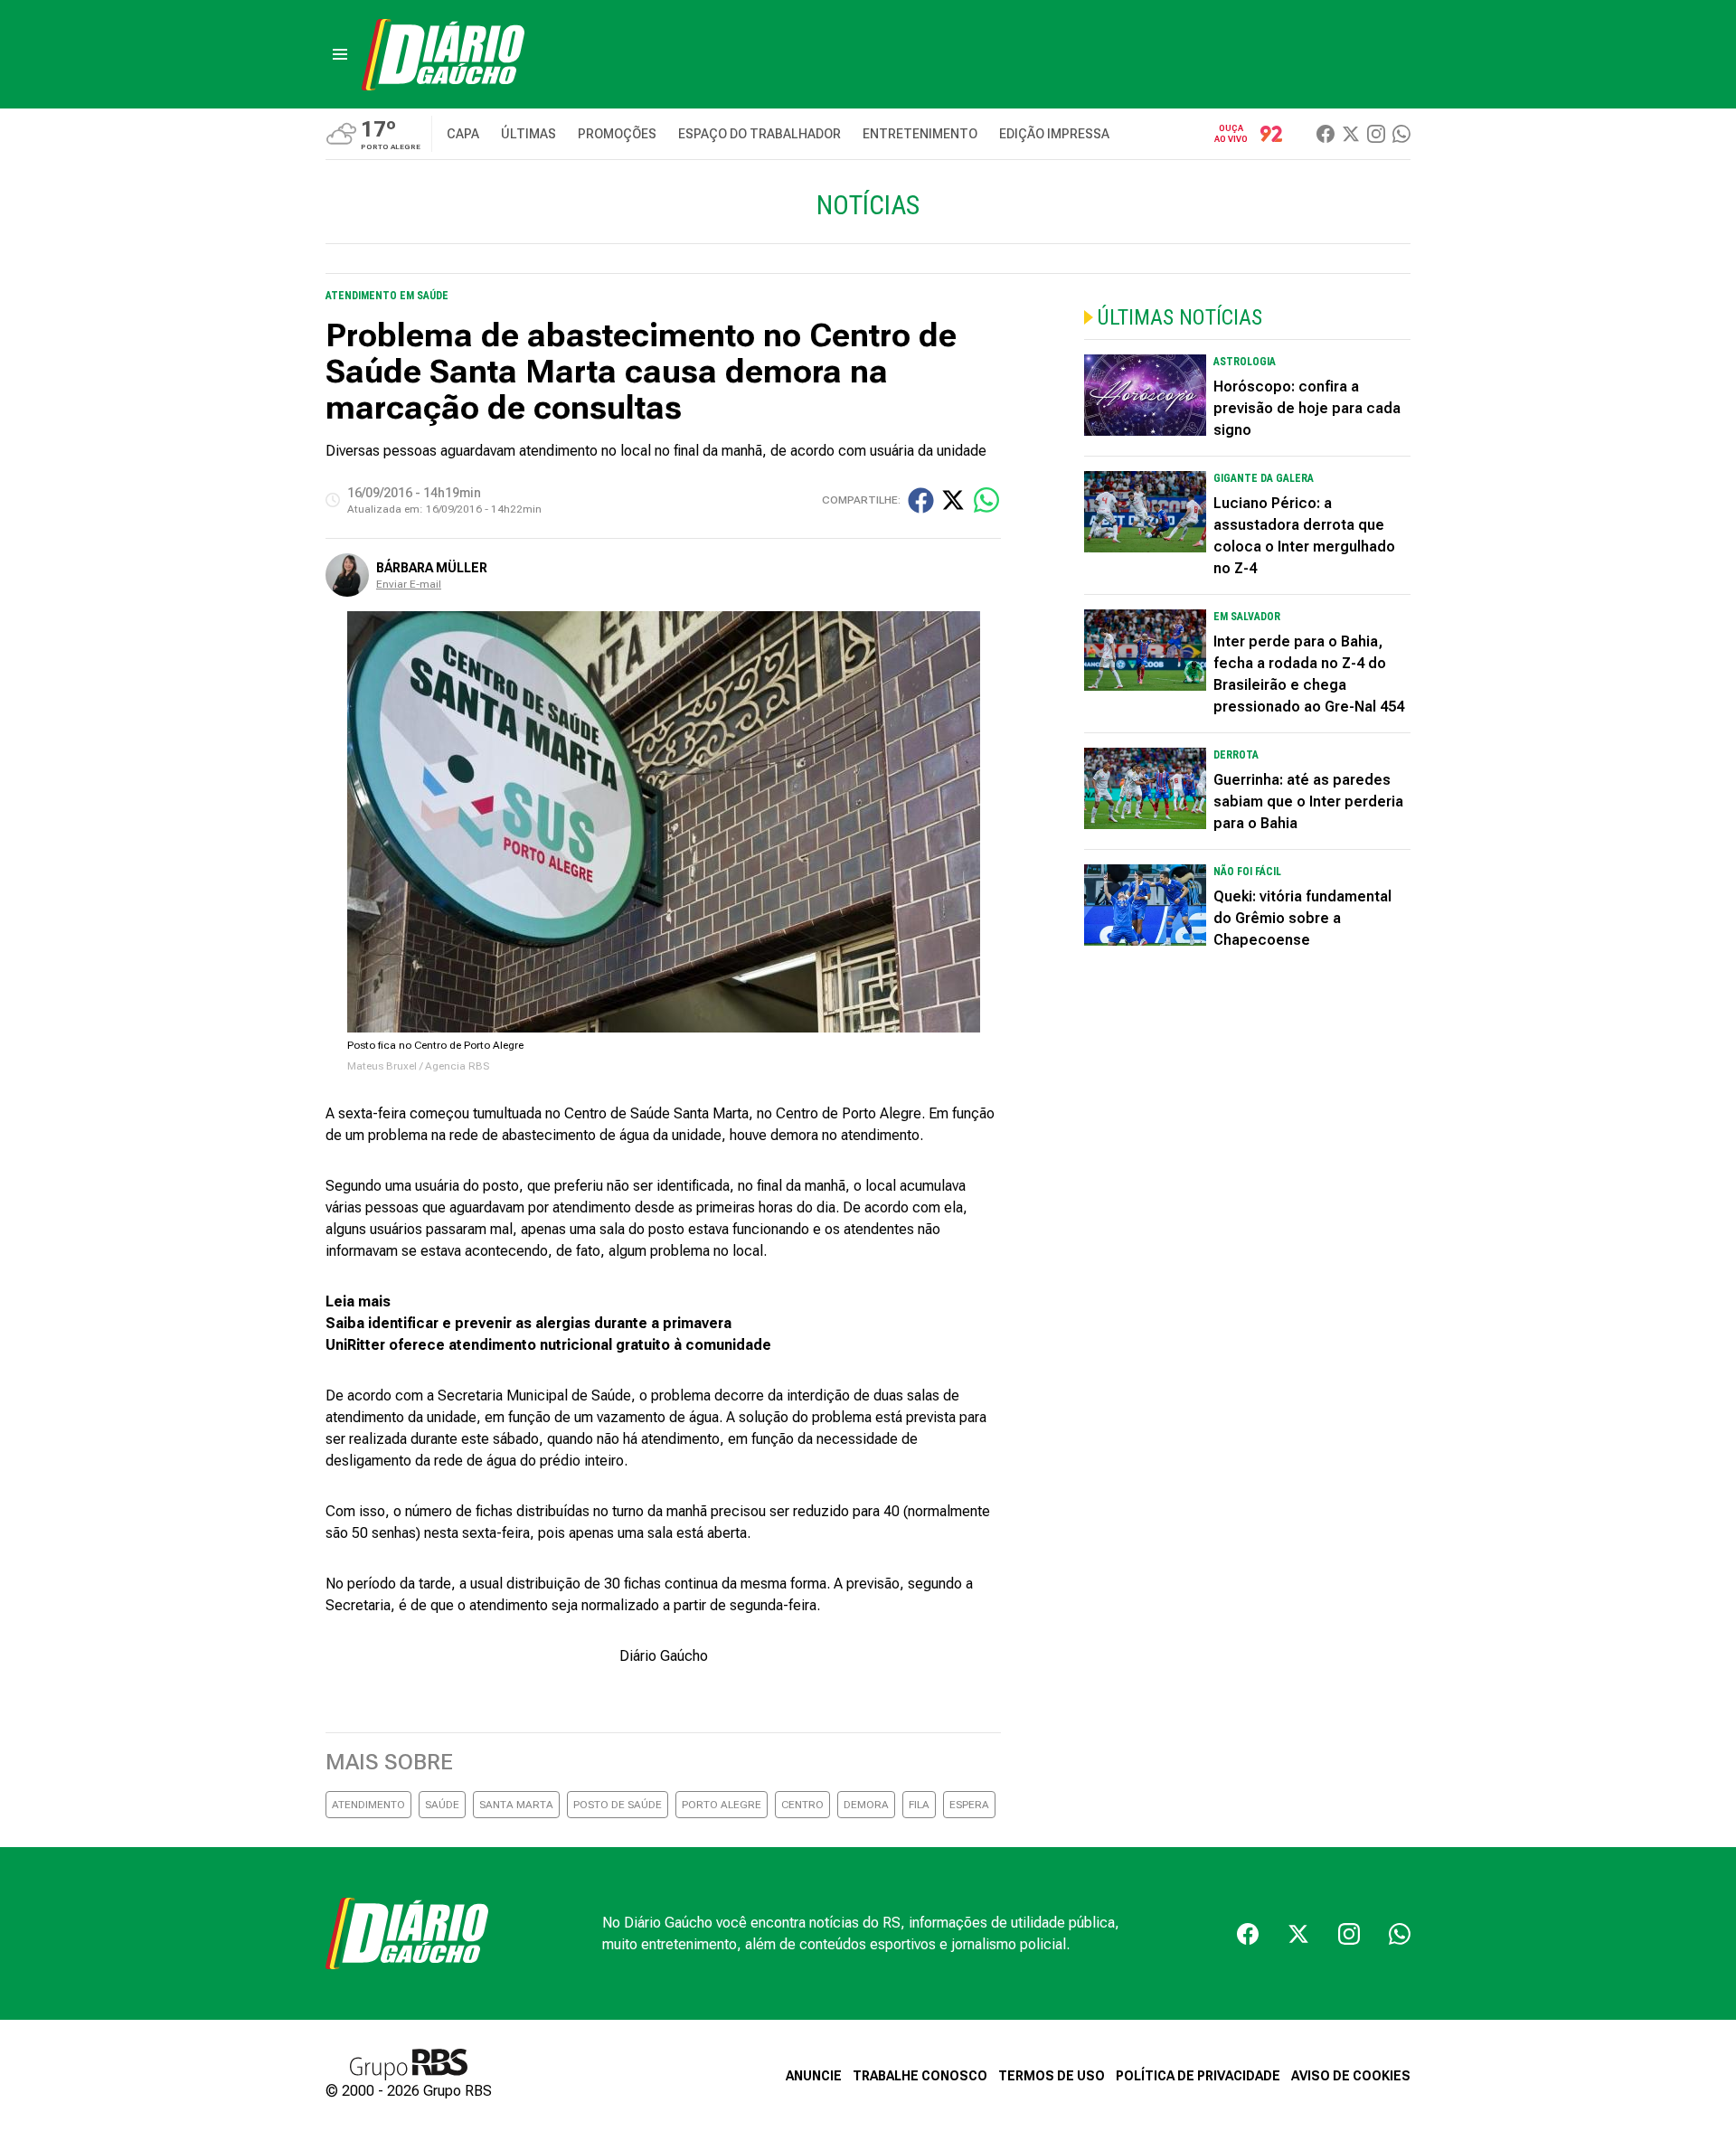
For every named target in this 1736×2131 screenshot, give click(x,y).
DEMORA (866, 1805)
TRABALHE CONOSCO (920, 2076)
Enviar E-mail (409, 584)
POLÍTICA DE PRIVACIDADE (1198, 2076)
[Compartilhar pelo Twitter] (953, 500)
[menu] (340, 54)
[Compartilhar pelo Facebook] (921, 500)
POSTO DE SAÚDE (618, 1805)
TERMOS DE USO (1052, 2076)
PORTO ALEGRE (722, 1805)
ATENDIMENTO (368, 1805)
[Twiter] (1351, 134)
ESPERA (969, 1805)
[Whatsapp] (1401, 134)
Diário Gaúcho (664, 1656)
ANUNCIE (814, 2076)
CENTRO (802, 1805)
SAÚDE (442, 1805)
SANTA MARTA (516, 1805)
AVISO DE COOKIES (1351, 2076)
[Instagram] (1376, 134)
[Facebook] (1326, 134)
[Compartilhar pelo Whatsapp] (986, 500)
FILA (919, 1805)
